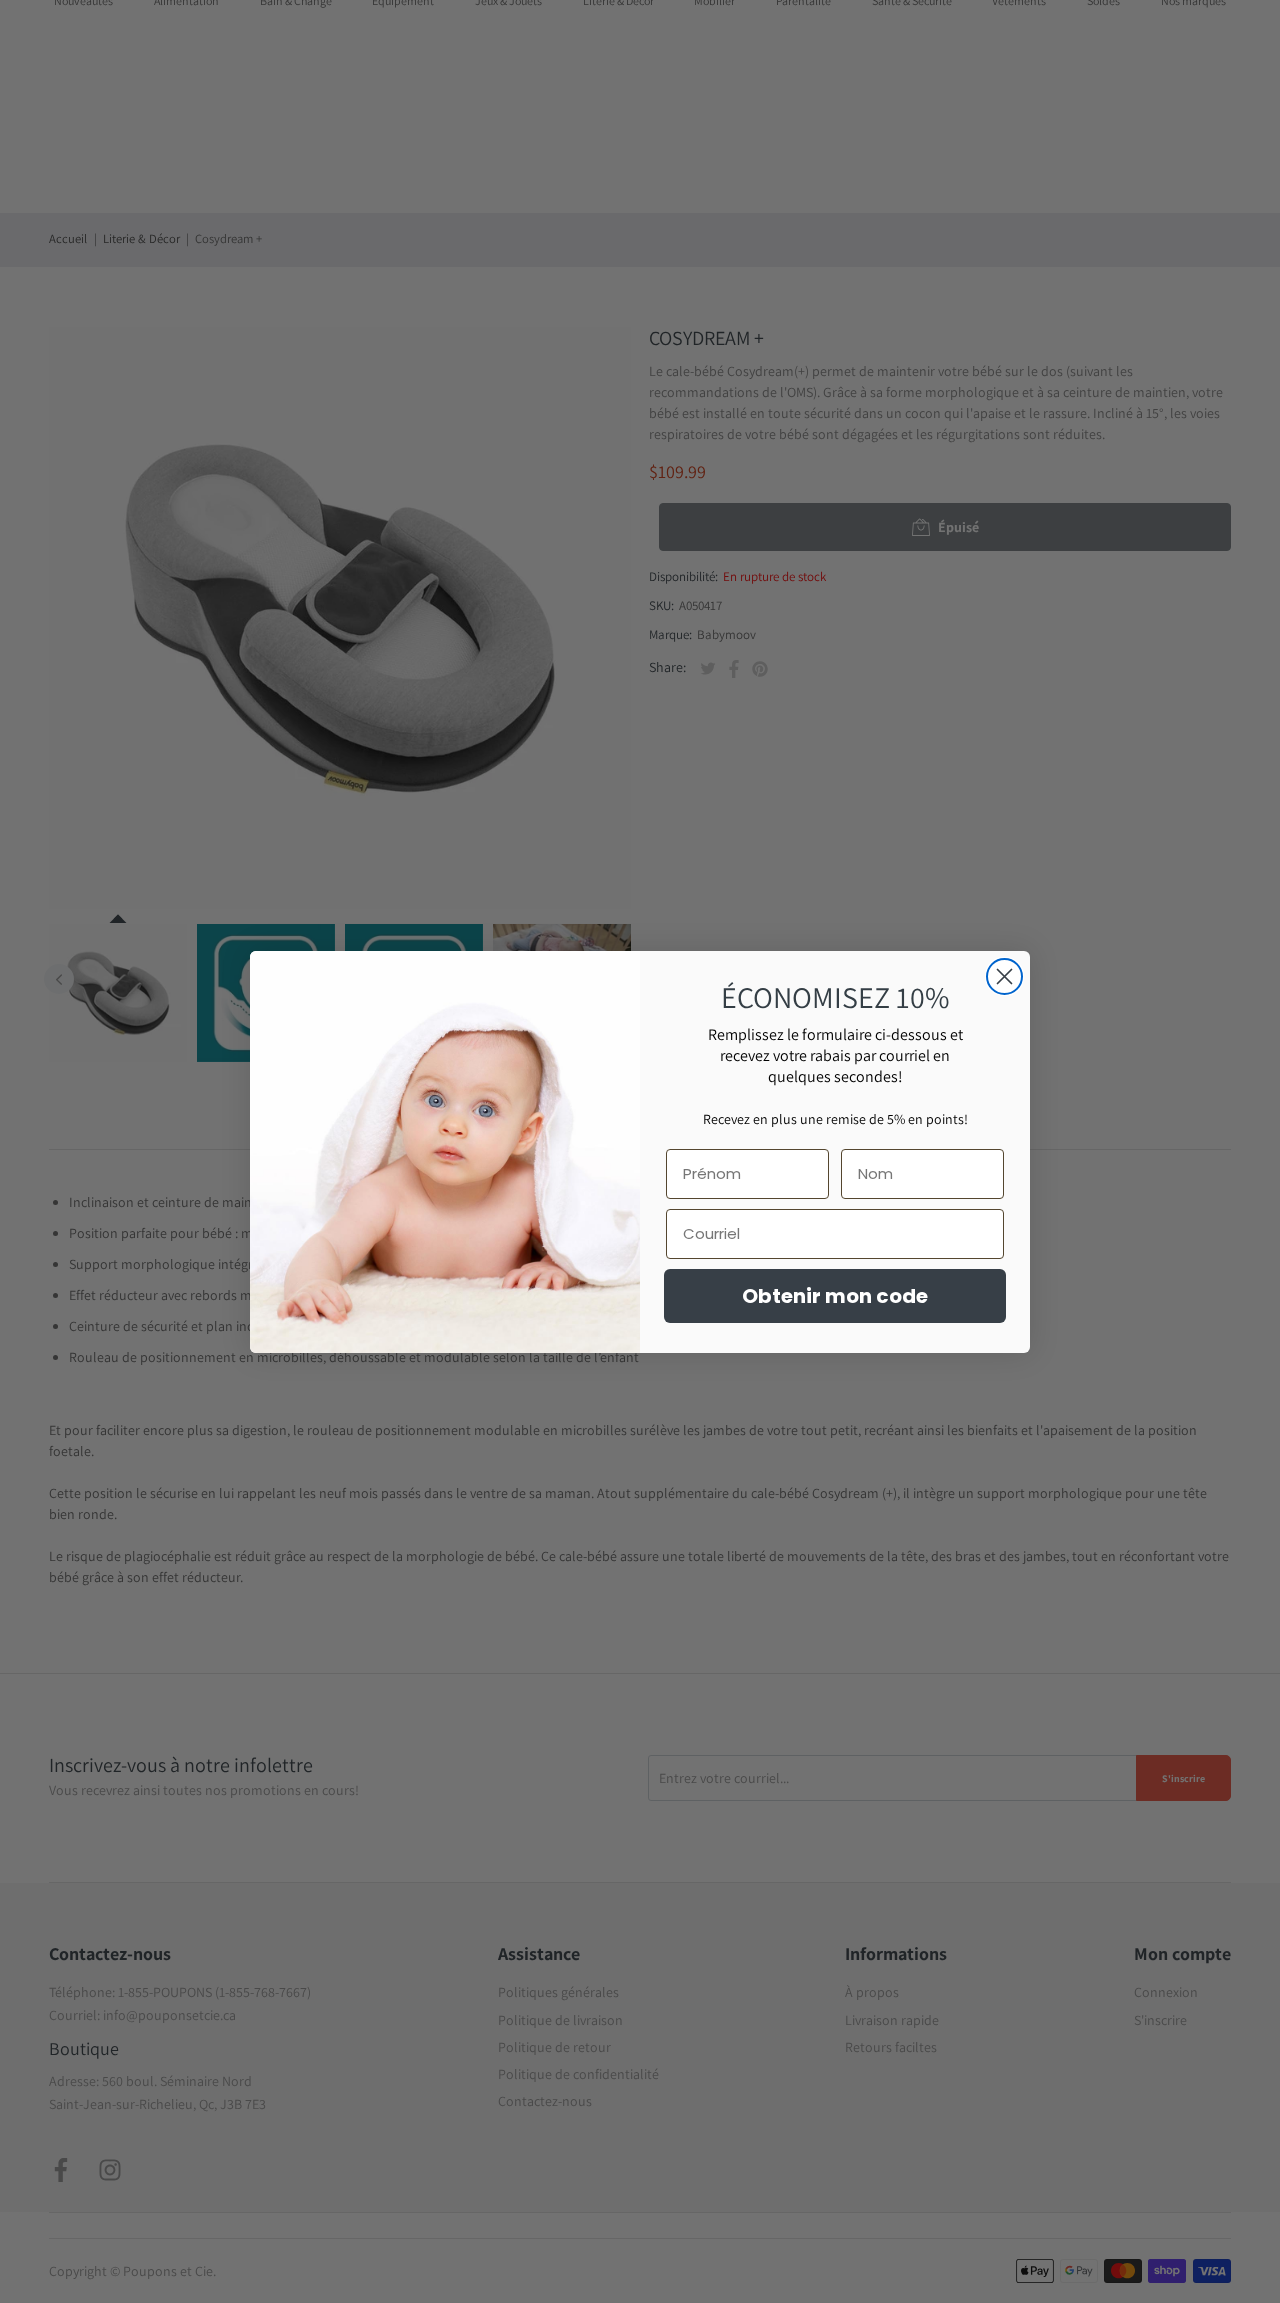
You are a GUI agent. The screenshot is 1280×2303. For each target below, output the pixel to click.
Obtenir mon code (835, 1296)
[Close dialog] (1004, 976)
